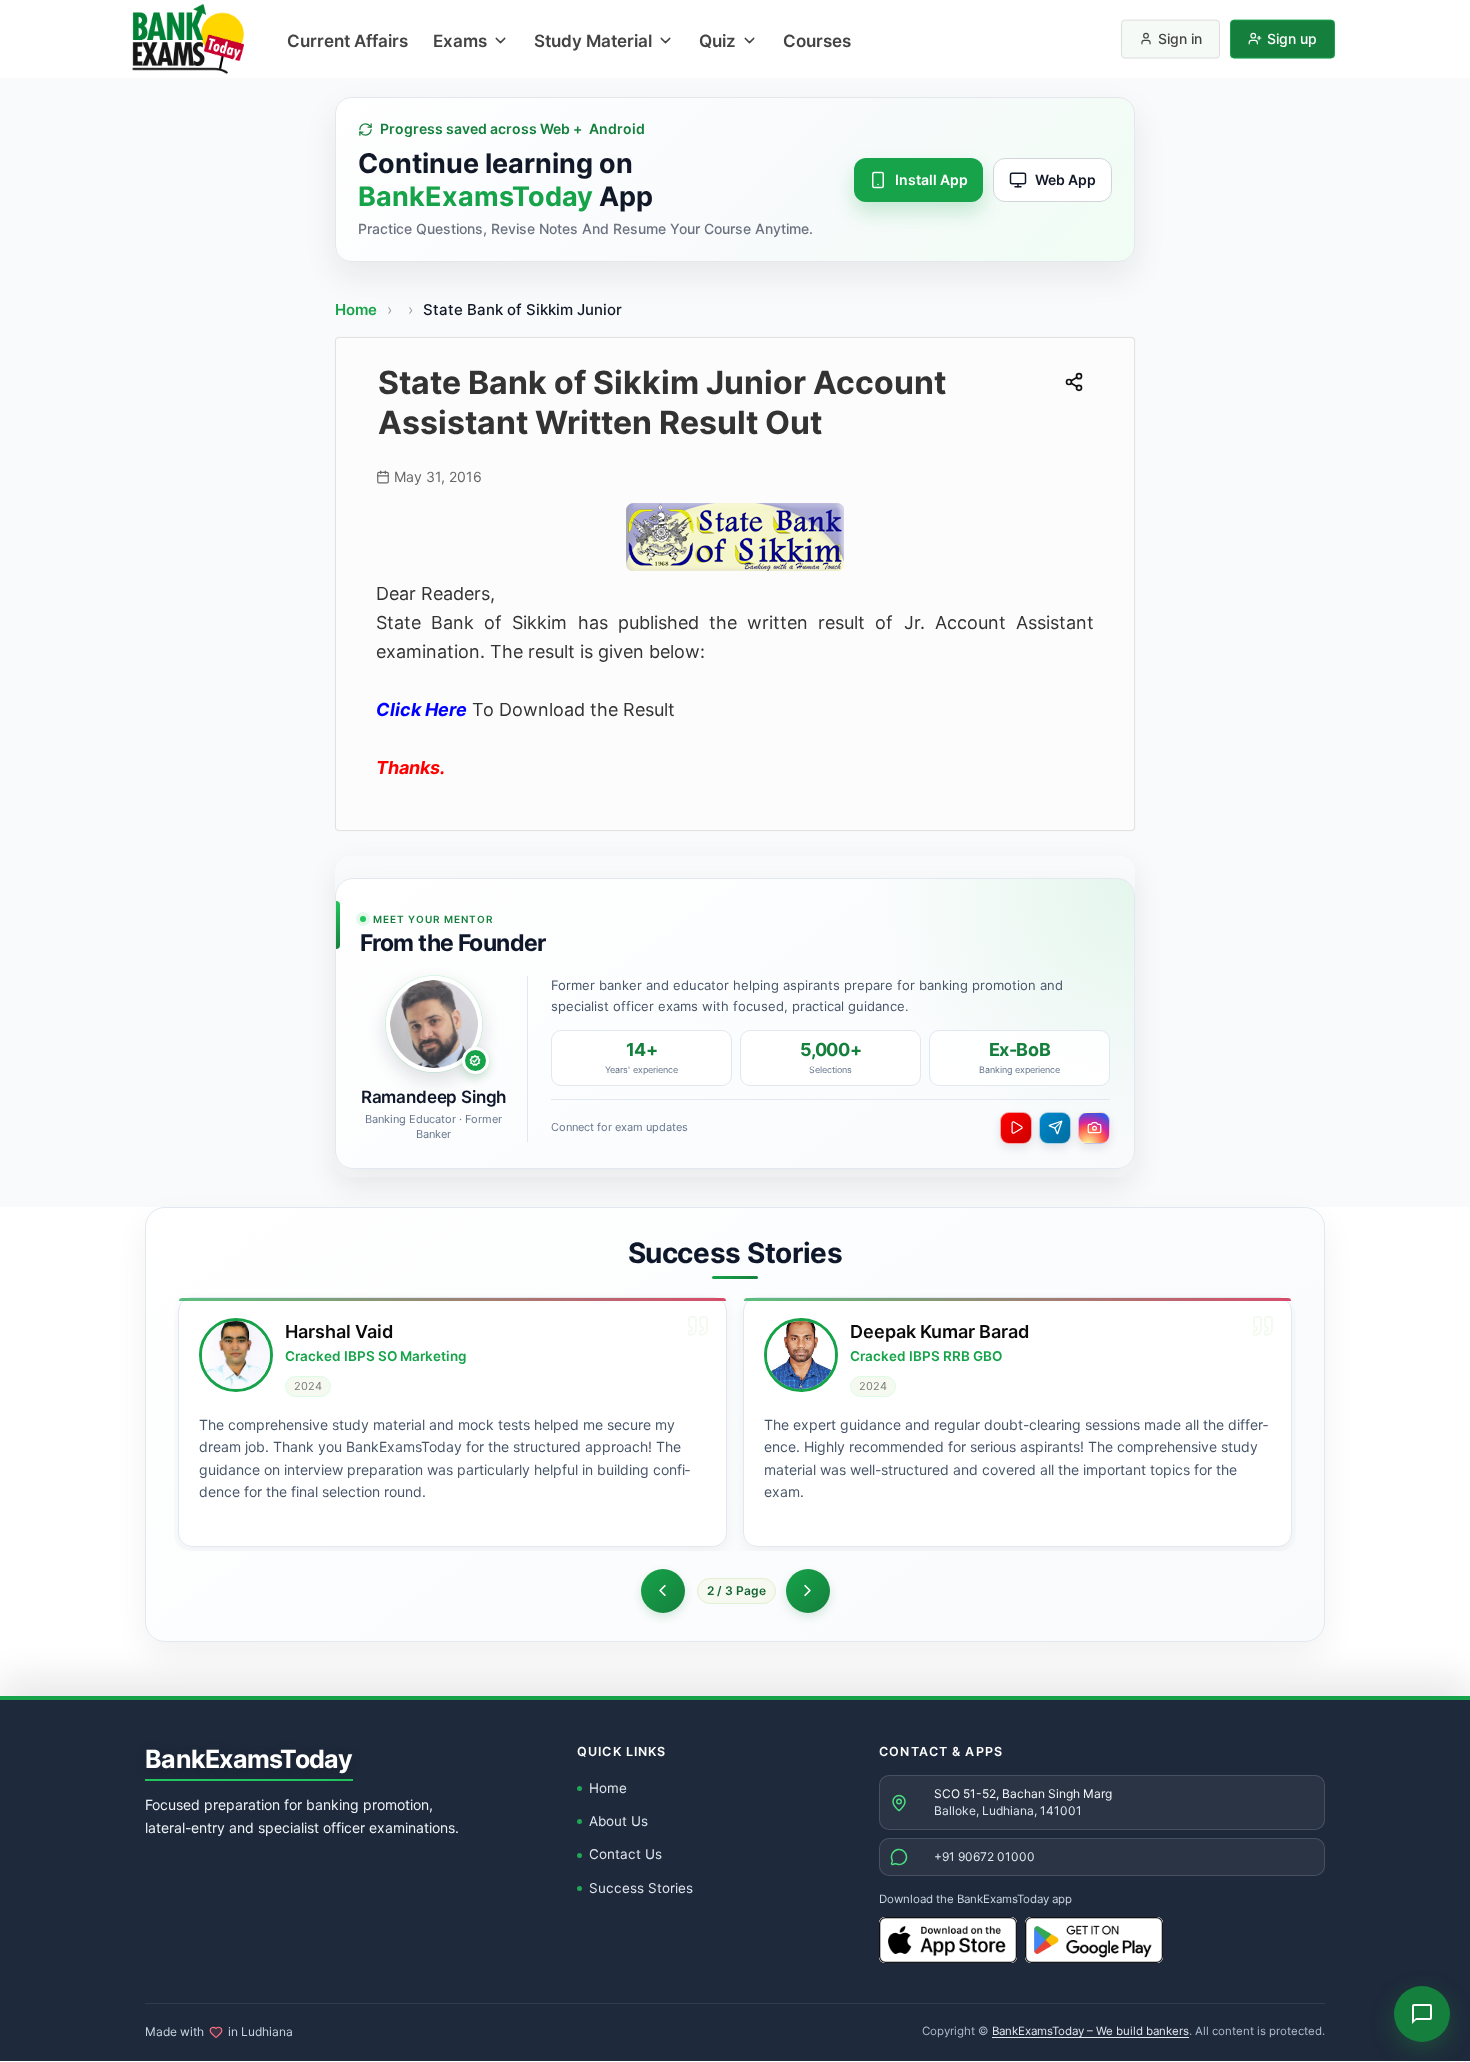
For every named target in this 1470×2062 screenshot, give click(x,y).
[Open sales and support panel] (1422, 2014)
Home (356, 309)
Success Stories (641, 1888)
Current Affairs (347, 41)
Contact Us (625, 1854)
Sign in (1180, 38)
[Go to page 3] (808, 1591)
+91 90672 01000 (984, 1856)
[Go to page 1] (663, 1591)
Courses (817, 41)
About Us (618, 1821)
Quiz (717, 41)
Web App (1065, 179)
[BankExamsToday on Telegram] (1055, 1128)
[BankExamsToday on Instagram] (1094, 1128)
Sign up (1292, 38)
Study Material (593, 41)
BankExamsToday (249, 1759)
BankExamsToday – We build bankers (1090, 2031)
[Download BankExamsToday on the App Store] (948, 1940)
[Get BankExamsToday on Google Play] (1094, 1940)
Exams (460, 41)
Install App (931, 179)
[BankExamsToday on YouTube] (1016, 1128)
